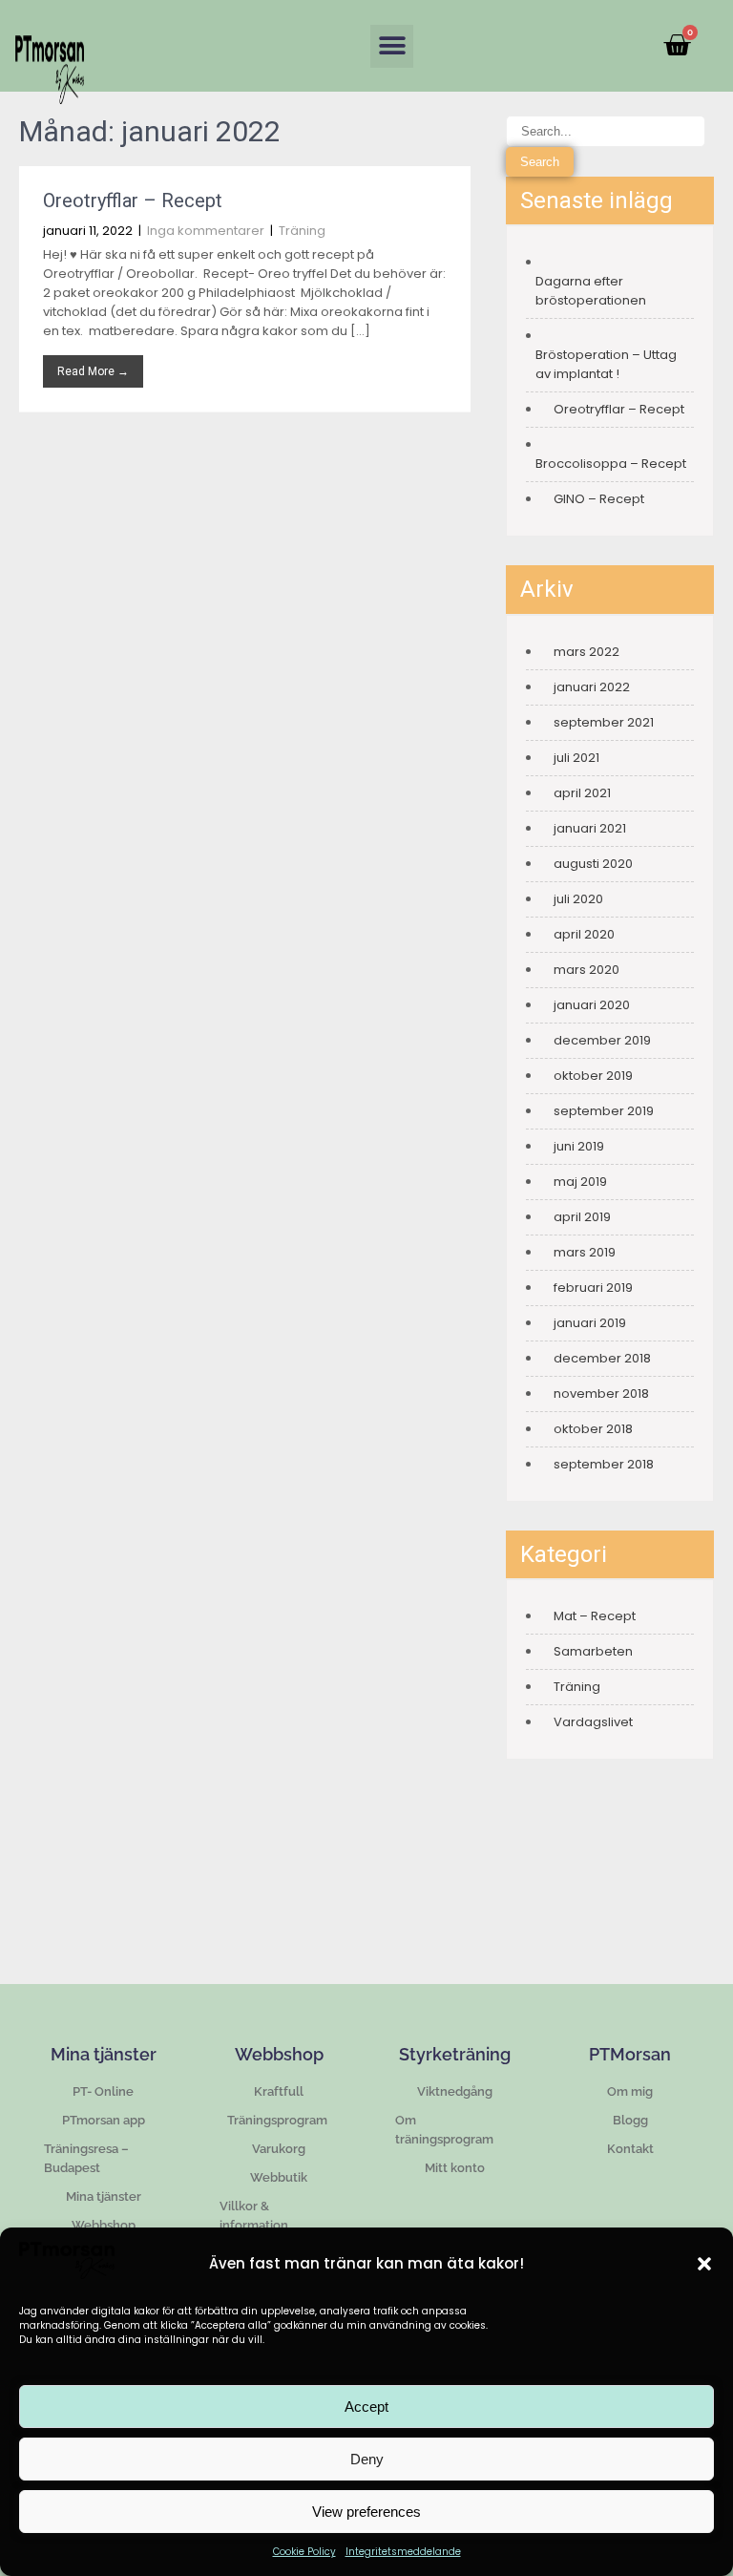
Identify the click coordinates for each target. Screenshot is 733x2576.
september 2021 (604, 722)
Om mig (630, 2091)
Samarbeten (593, 1651)
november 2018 (601, 1394)
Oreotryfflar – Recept (133, 201)
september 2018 (604, 1464)
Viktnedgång (455, 2091)
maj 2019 (580, 1182)
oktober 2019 (593, 1076)
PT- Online (103, 2091)
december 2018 (602, 1358)
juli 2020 (578, 899)
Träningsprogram (279, 2120)
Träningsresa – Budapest (86, 2158)
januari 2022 (592, 687)
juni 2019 (579, 1146)
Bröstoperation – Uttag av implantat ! (606, 364)
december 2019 (602, 1040)
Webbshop (104, 2225)
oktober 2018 (593, 1429)
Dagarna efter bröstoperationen (591, 291)
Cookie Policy (304, 2552)
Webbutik (279, 2177)
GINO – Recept (599, 499)
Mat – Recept (595, 1616)
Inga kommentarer (206, 231)
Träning (302, 231)
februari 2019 (593, 1288)
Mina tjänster (104, 2196)
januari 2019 (590, 1323)
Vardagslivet (593, 1722)
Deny (367, 2459)
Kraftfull (279, 2091)
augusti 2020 (593, 864)
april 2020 (584, 934)
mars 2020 (586, 970)
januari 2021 (590, 828)
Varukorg (279, 2149)
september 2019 (604, 1111)
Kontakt (630, 2149)
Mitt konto (455, 2168)
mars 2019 (585, 1252)
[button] (704, 2264)
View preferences (366, 2512)
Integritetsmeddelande (403, 2552)
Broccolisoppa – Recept (611, 464)
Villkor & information (254, 2216)
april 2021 (582, 793)
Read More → (93, 371)
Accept (366, 2407)
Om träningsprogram (444, 2130)
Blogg (630, 2120)
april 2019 (582, 1217)
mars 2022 (586, 652)
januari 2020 (592, 1005)
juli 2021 (576, 758)
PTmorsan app (104, 2120)
